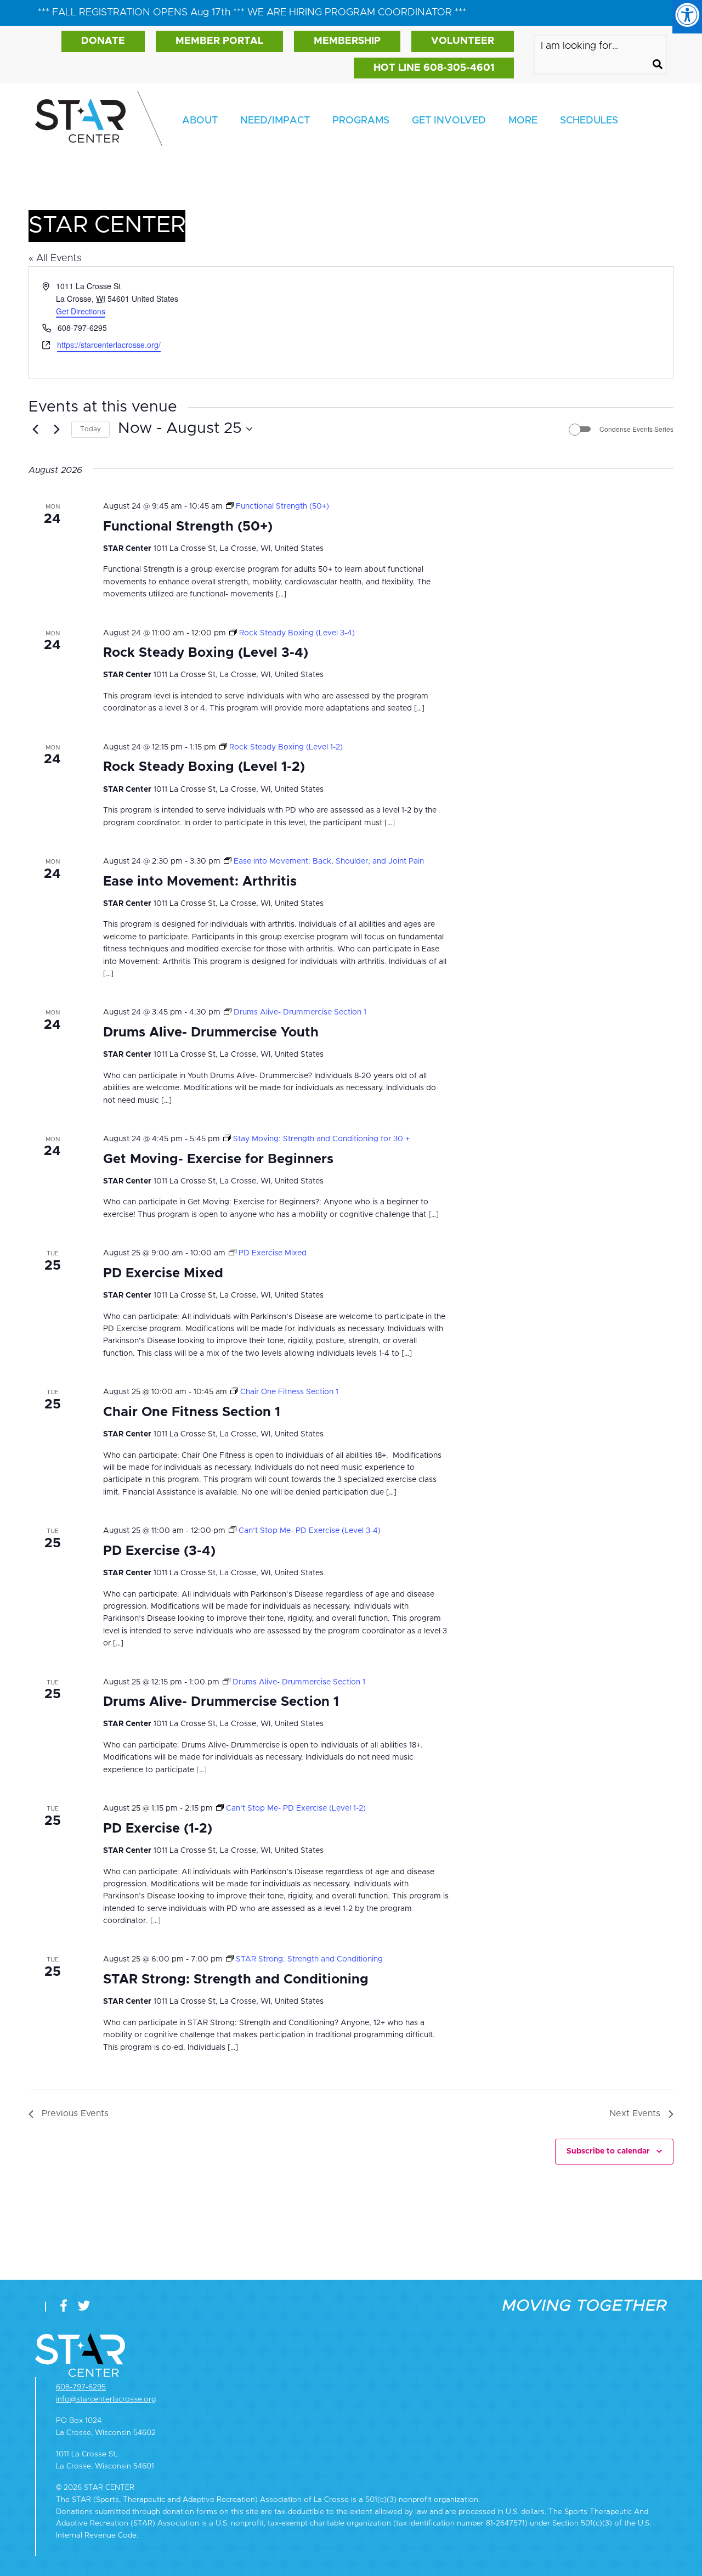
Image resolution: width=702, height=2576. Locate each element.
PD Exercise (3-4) (159, 1551)
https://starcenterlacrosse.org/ (109, 345)
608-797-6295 (81, 2387)
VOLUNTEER (463, 41)
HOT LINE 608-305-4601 (434, 68)
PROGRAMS (361, 121)
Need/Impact (275, 121)
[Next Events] (56, 429)
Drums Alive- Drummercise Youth (211, 1033)
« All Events (55, 258)
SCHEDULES (589, 121)
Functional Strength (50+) (188, 527)
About (200, 121)
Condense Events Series (636, 429)
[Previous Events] (35, 429)
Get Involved (449, 121)
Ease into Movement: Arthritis (200, 882)
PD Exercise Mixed (163, 1273)
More (523, 121)
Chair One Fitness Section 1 (192, 1412)
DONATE (103, 41)
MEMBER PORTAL (219, 41)
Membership (347, 41)
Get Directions (81, 311)
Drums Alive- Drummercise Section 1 (221, 1702)
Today (90, 429)
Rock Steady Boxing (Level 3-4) (206, 653)
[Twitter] (84, 2306)
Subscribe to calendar (608, 2151)
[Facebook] (66, 2306)
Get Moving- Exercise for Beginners (218, 1159)
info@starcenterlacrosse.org (106, 2399)
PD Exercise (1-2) (158, 1829)
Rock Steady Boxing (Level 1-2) (204, 767)
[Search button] (658, 66)
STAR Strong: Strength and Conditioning (236, 1980)
